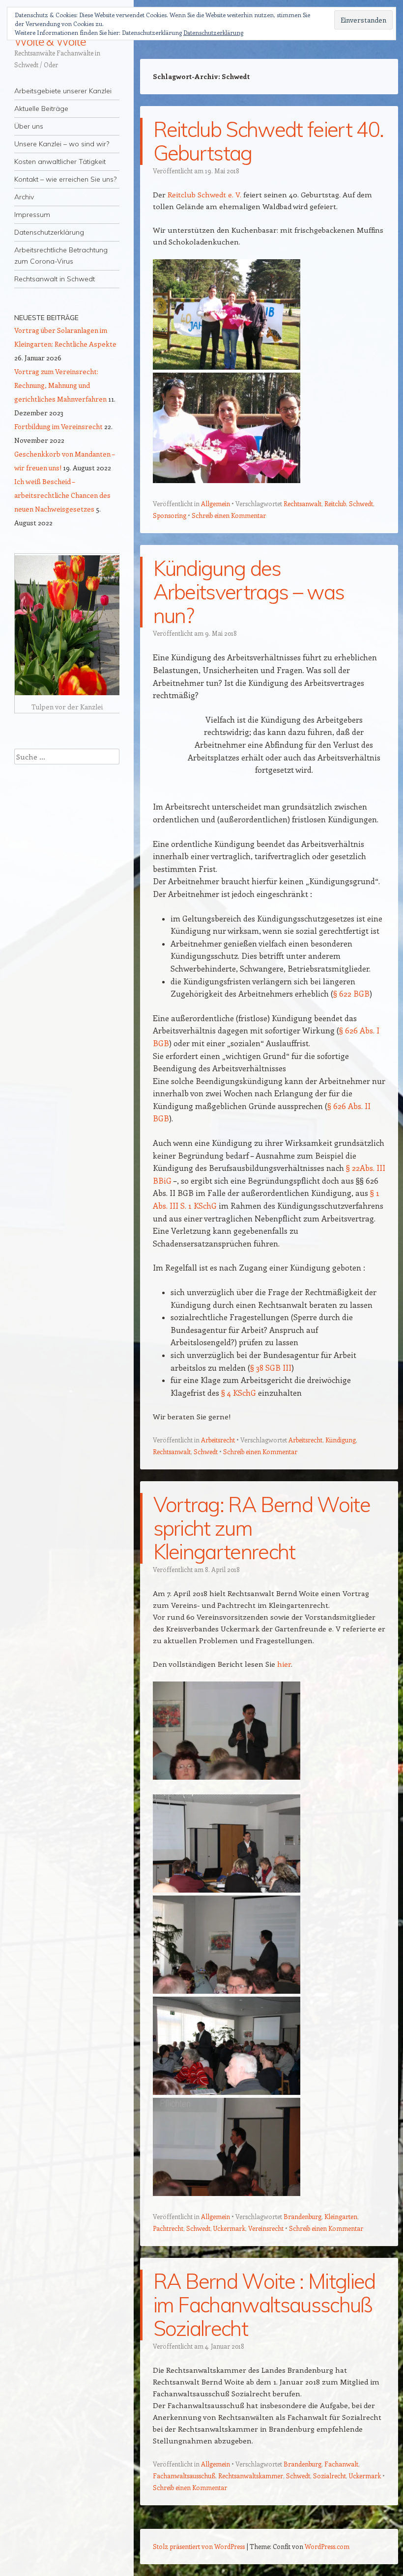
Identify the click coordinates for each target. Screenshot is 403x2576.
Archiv (24, 197)
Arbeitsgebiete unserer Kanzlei (63, 91)
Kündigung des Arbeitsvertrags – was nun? (249, 592)
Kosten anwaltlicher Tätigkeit (60, 162)
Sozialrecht (330, 2476)
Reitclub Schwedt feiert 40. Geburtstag (269, 141)
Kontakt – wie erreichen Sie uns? (65, 179)
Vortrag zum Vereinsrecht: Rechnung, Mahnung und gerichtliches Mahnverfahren (60, 385)
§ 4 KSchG (239, 1393)
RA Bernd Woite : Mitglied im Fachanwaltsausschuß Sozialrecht (264, 2305)
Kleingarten (341, 2216)
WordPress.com (327, 2546)
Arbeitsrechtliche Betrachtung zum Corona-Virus (61, 256)
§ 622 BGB (351, 993)
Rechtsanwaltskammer (251, 2476)
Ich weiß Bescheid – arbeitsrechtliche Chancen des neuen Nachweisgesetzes (62, 495)
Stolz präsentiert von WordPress (199, 2546)
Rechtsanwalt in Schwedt (55, 279)
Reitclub (335, 503)
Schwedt (361, 503)
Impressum (32, 215)
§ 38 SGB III (271, 1368)
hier (284, 1664)
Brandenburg (302, 2216)
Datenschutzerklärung (49, 232)
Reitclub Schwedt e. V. (204, 194)
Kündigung (341, 1440)
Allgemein (216, 503)
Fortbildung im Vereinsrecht (58, 426)
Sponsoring (170, 515)
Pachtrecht (168, 2228)
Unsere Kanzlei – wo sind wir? (62, 144)
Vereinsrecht (266, 2228)
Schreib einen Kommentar (229, 515)
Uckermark (229, 2228)
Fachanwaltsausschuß (184, 2476)
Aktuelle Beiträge (41, 108)
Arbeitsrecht (218, 1440)
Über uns (29, 126)
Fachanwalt (341, 2464)
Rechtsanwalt (302, 503)
